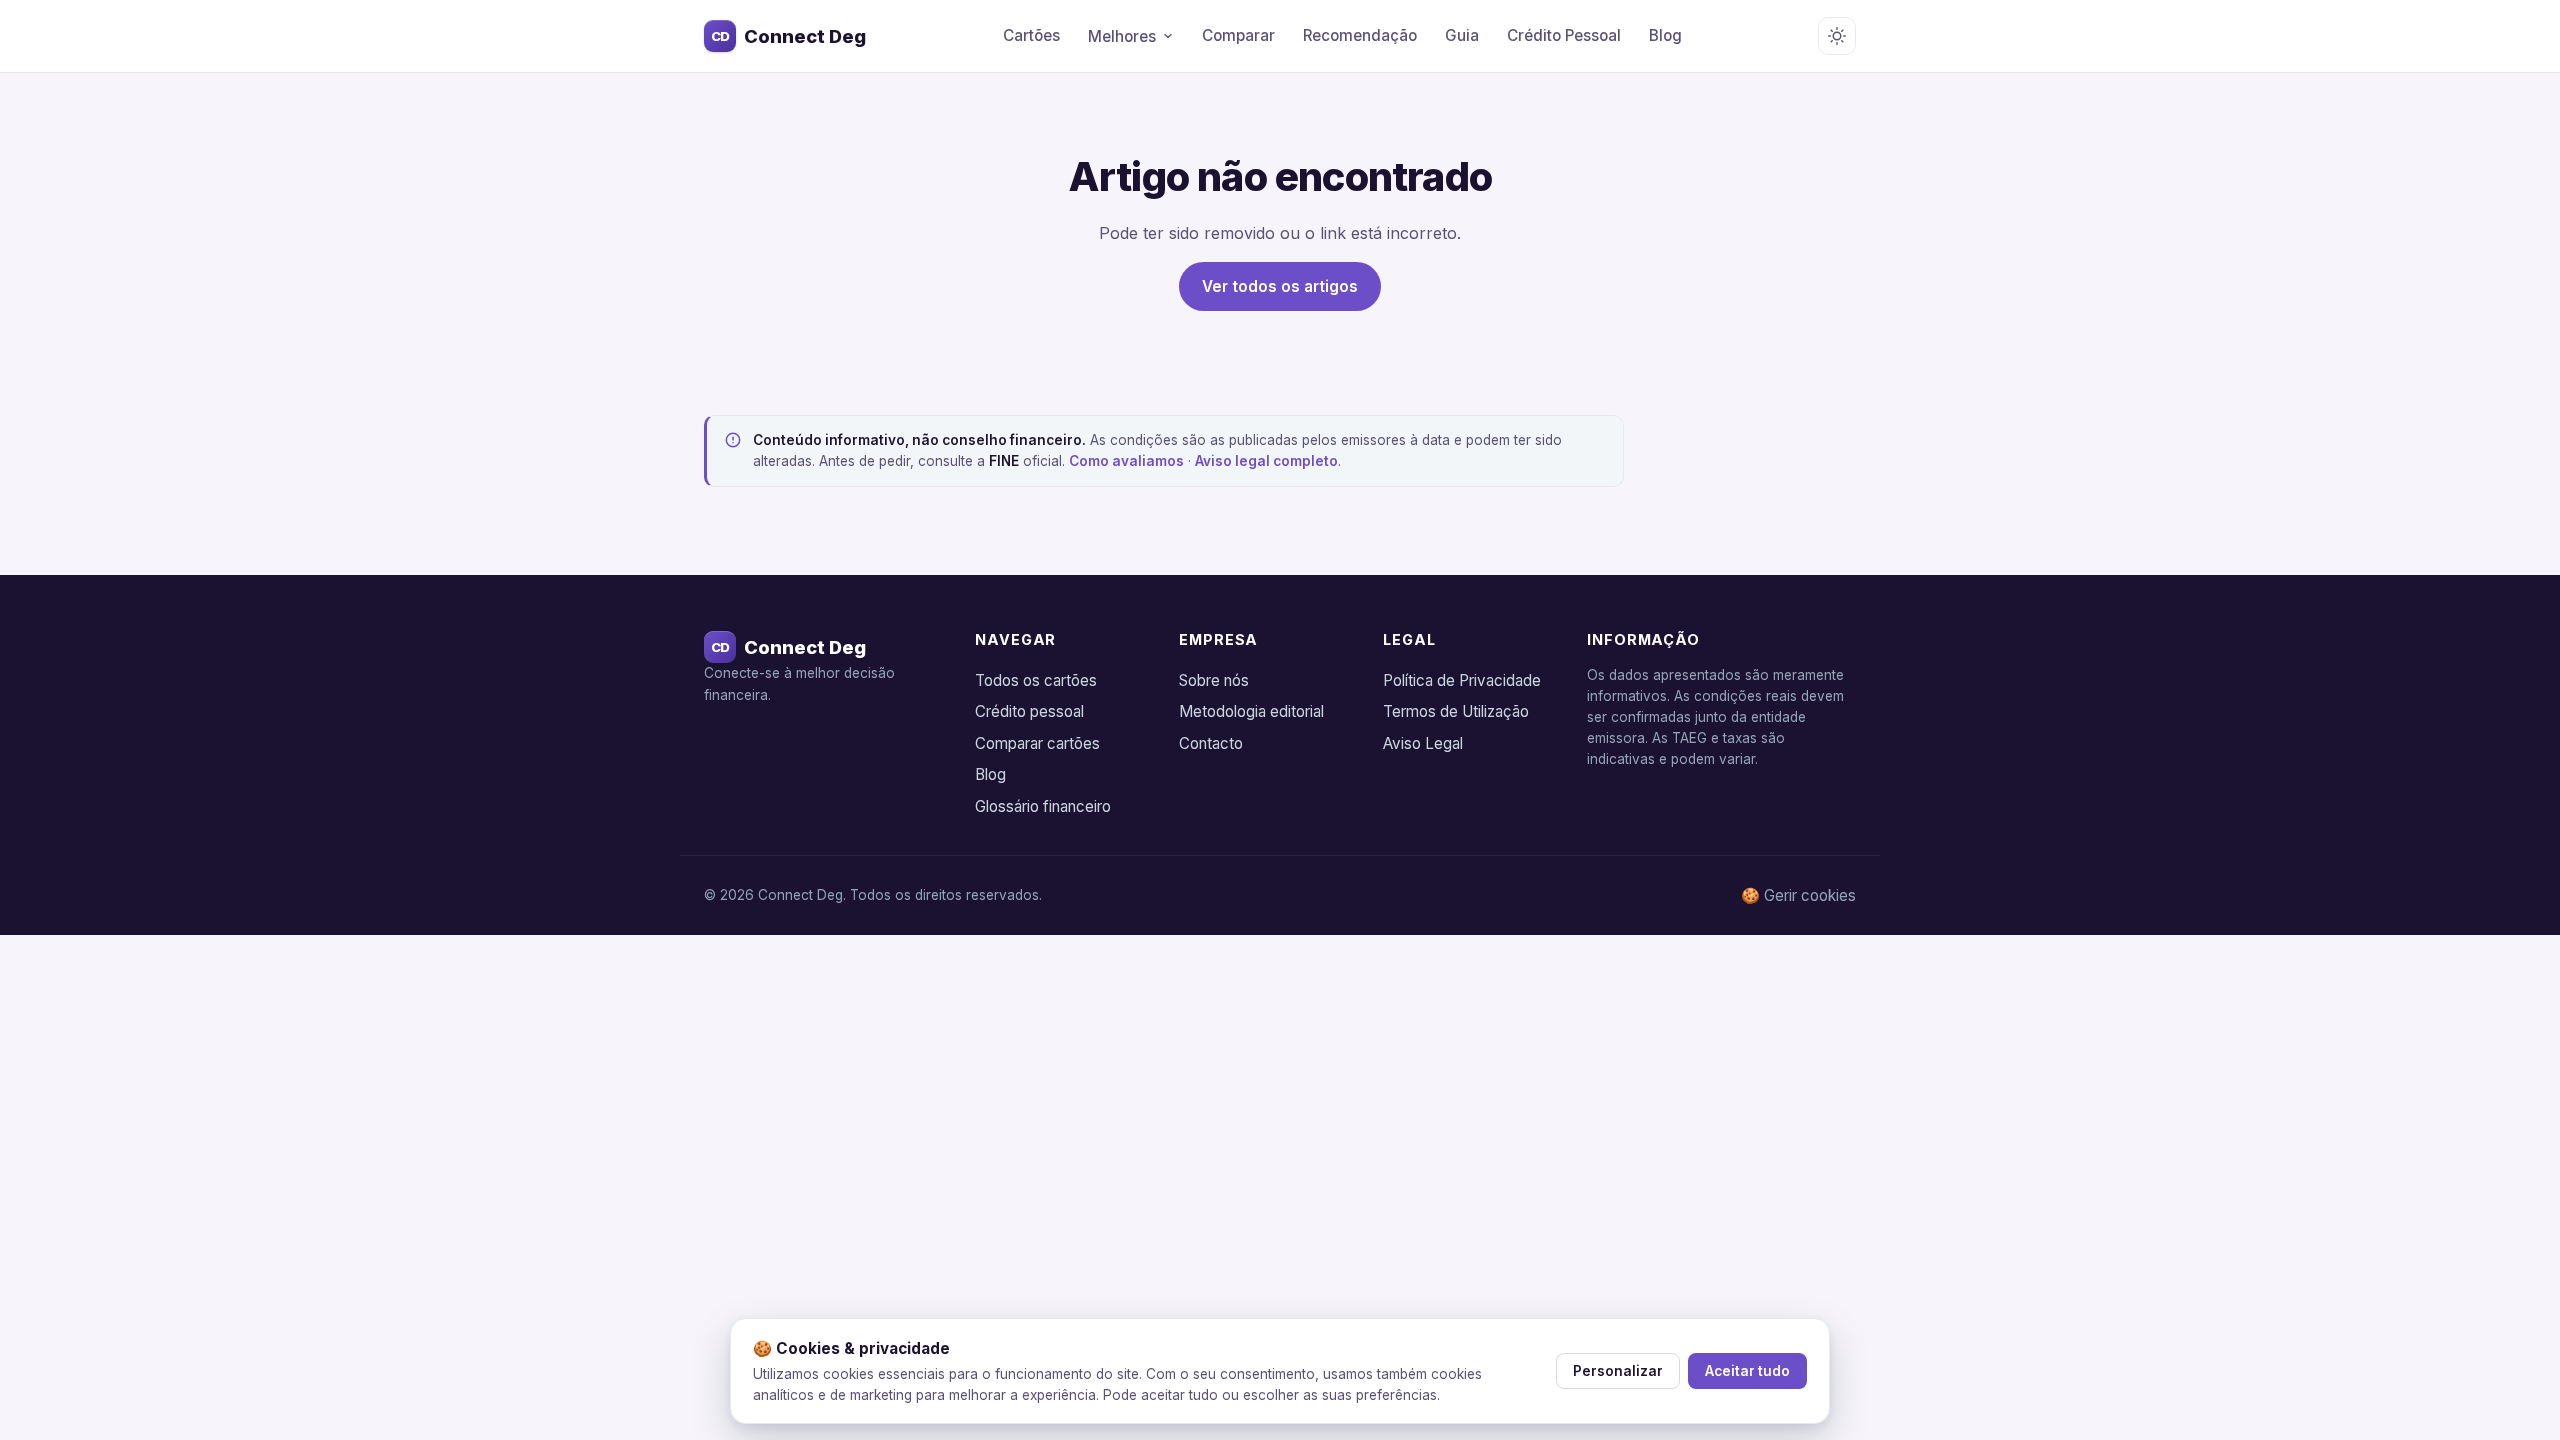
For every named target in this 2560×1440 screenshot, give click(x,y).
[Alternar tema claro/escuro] (1837, 36)
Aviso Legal (1423, 743)
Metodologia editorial (1251, 711)
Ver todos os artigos (1280, 286)
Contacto (1211, 743)
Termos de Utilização (1456, 711)
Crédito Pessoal (1564, 35)
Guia (1462, 35)
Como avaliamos (1126, 461)
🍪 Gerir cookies (1798, 895)
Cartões (1031, 35)
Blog (1665, 35)
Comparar (1238, 35)
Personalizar (1618, 1371)
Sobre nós (1214, 680)
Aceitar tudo (1747, 1371)
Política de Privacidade (1462, 680)
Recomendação (1360, 35)
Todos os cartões (1036, 680)
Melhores (1122, 36)
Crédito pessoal (1029, 711)
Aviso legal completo (1266, 461)
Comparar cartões (1037, 743)
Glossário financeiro (1043, 806)
